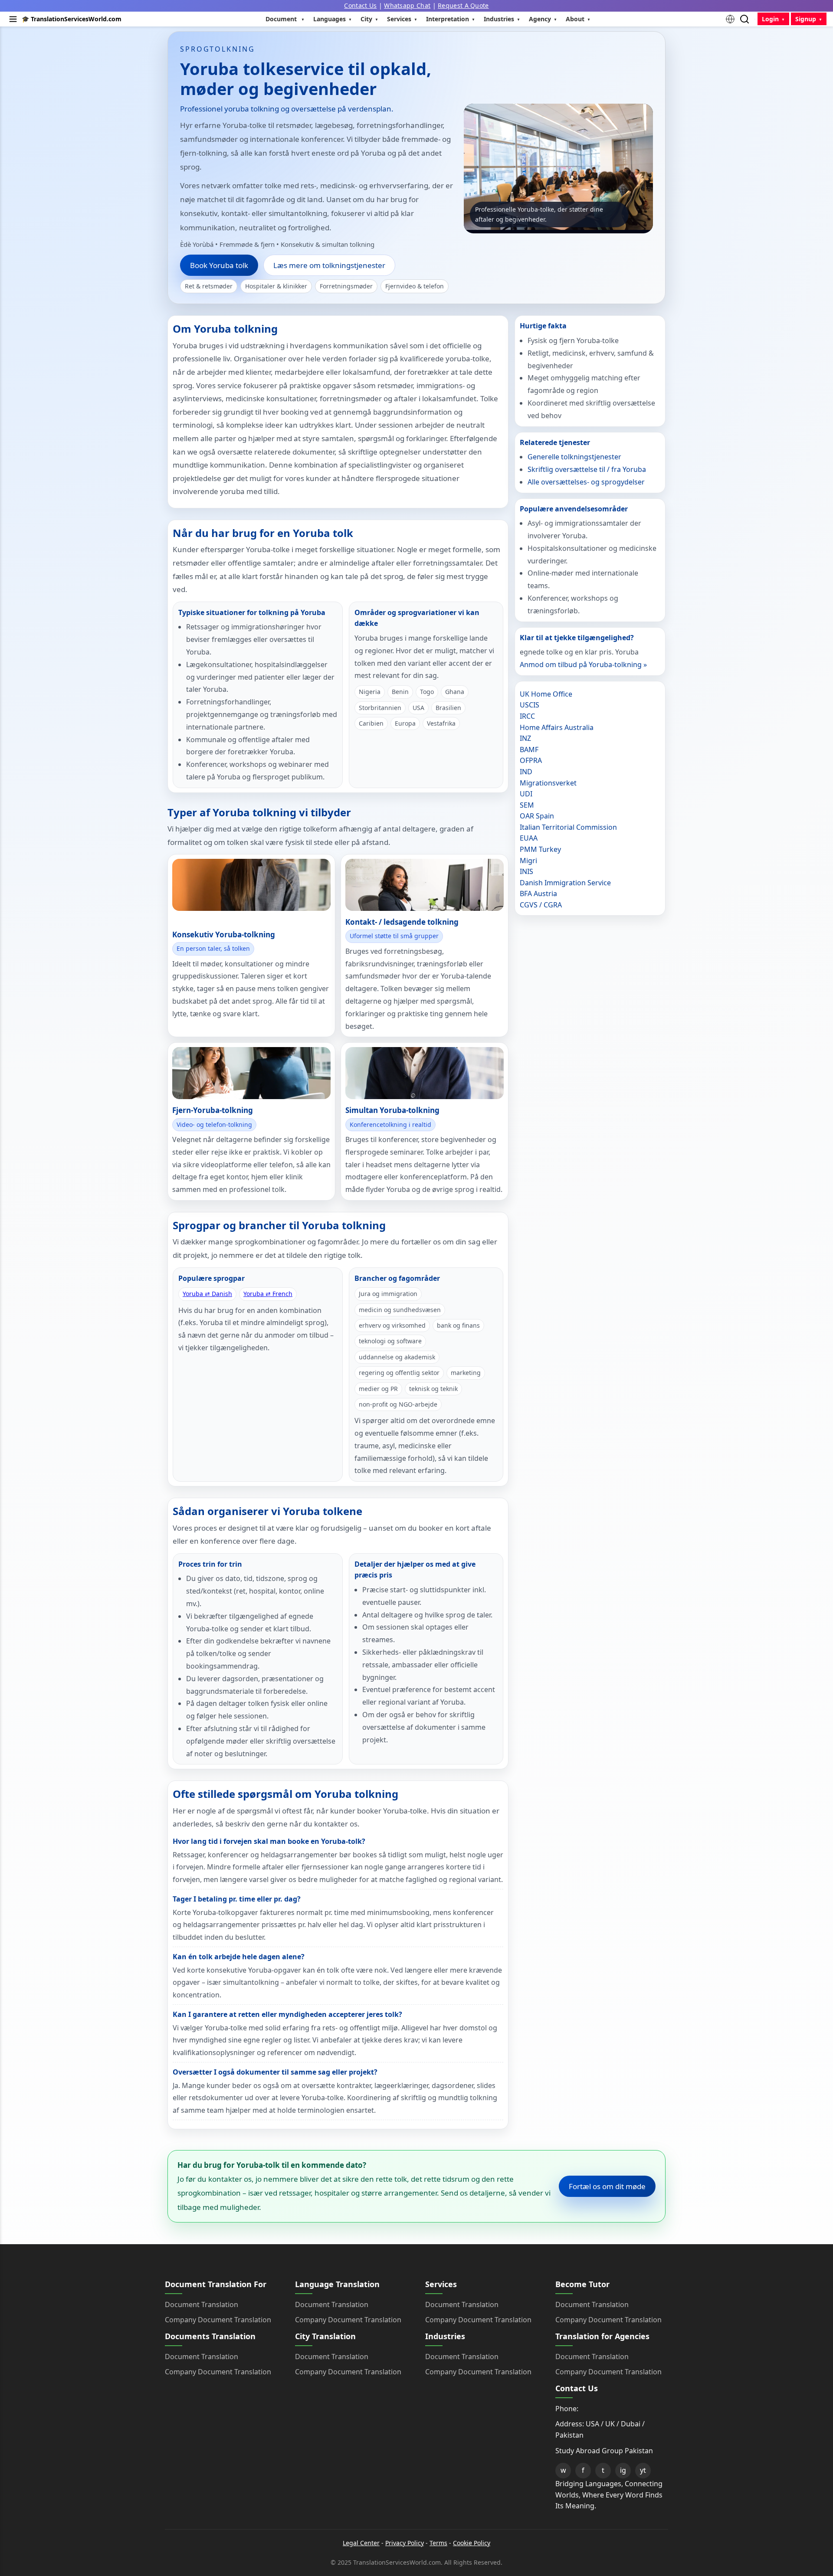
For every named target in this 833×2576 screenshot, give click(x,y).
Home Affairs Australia (557, 727)
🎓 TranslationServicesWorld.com (72, 19)
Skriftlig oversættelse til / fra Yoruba (587, 469)
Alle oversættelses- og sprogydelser (586, 482)
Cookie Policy (472, 2543)
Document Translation (202, 2304)
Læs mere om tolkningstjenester (329, 265)
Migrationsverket (548, 783)
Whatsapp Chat (407, 5)
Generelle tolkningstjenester (574, 457)
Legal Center (361, 2543)
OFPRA (531, 760)
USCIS (530, 705)
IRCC (527, 716)
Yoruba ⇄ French (268, 1294)
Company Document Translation (218, 2320)
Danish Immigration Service (565, 883)
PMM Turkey (540, 849)
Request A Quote (463, 5)
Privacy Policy (405, 2543)
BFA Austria (538, 894)
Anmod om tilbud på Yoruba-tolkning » (583, 664)
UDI (526, 794)
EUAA (529, 838)
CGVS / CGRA (541, 905)
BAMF (529, 750)
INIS (526, 871)
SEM (527, 805)
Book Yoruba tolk (219, 265)
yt (643, 2470)
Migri (528, 861)
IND (526, 772)
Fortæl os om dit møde (607, 2186)
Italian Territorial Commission (568, 827)
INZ (525, 738)
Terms (438, 2543)
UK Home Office (546, 694)
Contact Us (360, 5)
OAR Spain (537, 816)
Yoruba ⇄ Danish (207, 1294)
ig (623, 2470)
